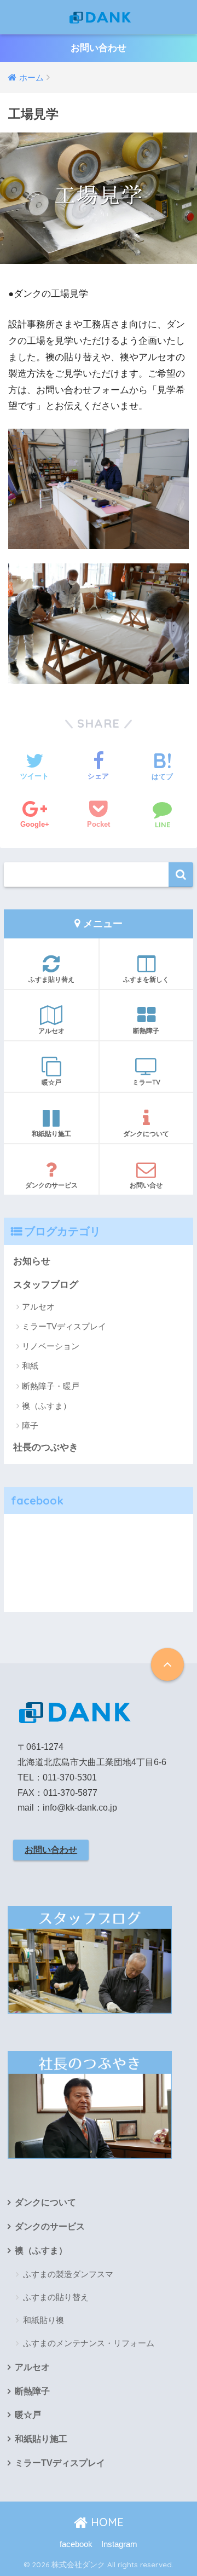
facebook (76, 2544)
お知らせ (32, 1261)
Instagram (119, 2544)
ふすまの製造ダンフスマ (68, 2274)
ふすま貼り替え (51, 979)
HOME (106, 2522)
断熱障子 (146, 1031)
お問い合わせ (99, 48)
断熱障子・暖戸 (51, 1386)
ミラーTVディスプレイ (64, 1326)
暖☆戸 (51, 1082)
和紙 (30, 1366)
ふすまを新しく (146, 979)
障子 (30, 1425)
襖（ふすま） (47, 1406)
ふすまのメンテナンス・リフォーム (89, 2343)
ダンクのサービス (51, 1185)
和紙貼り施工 (51, 1134)
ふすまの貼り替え (56, 2297)
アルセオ (51, 1031)
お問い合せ (146, 1185)
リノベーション (51, 1346)
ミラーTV (146, 1082)
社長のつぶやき (46, 1447)
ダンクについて (146, 1134)
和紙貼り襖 (44, 2320)
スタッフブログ (46, 1285)
